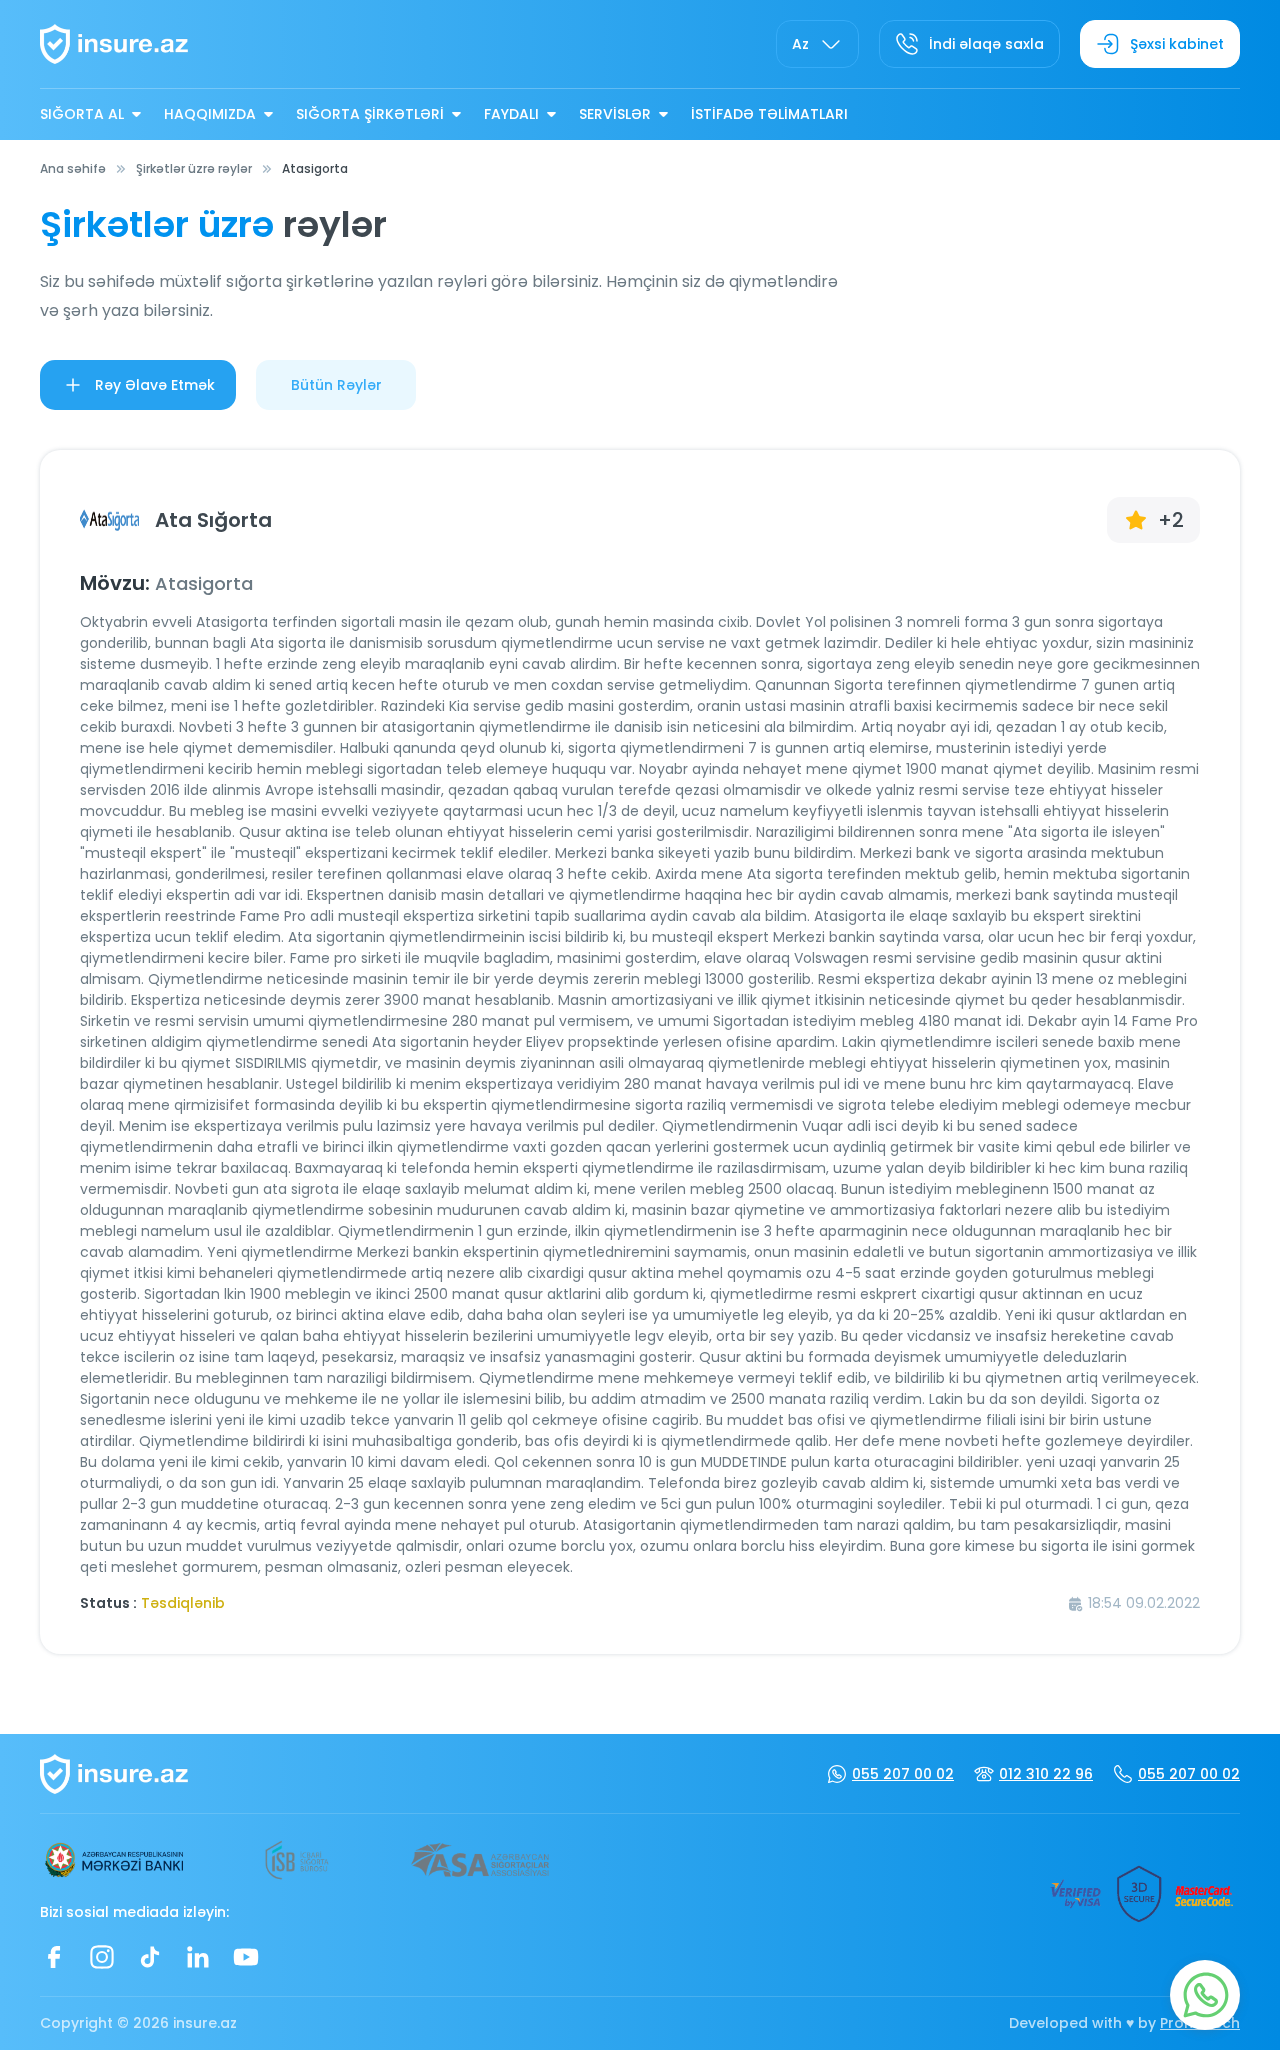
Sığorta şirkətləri (370, 114)
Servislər (615, 114)
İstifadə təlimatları (769, 114)
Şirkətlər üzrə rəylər (194, 168)
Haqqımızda (210, 114)
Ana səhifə (73, 168)
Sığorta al (82, 114)
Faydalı (511, 114)
